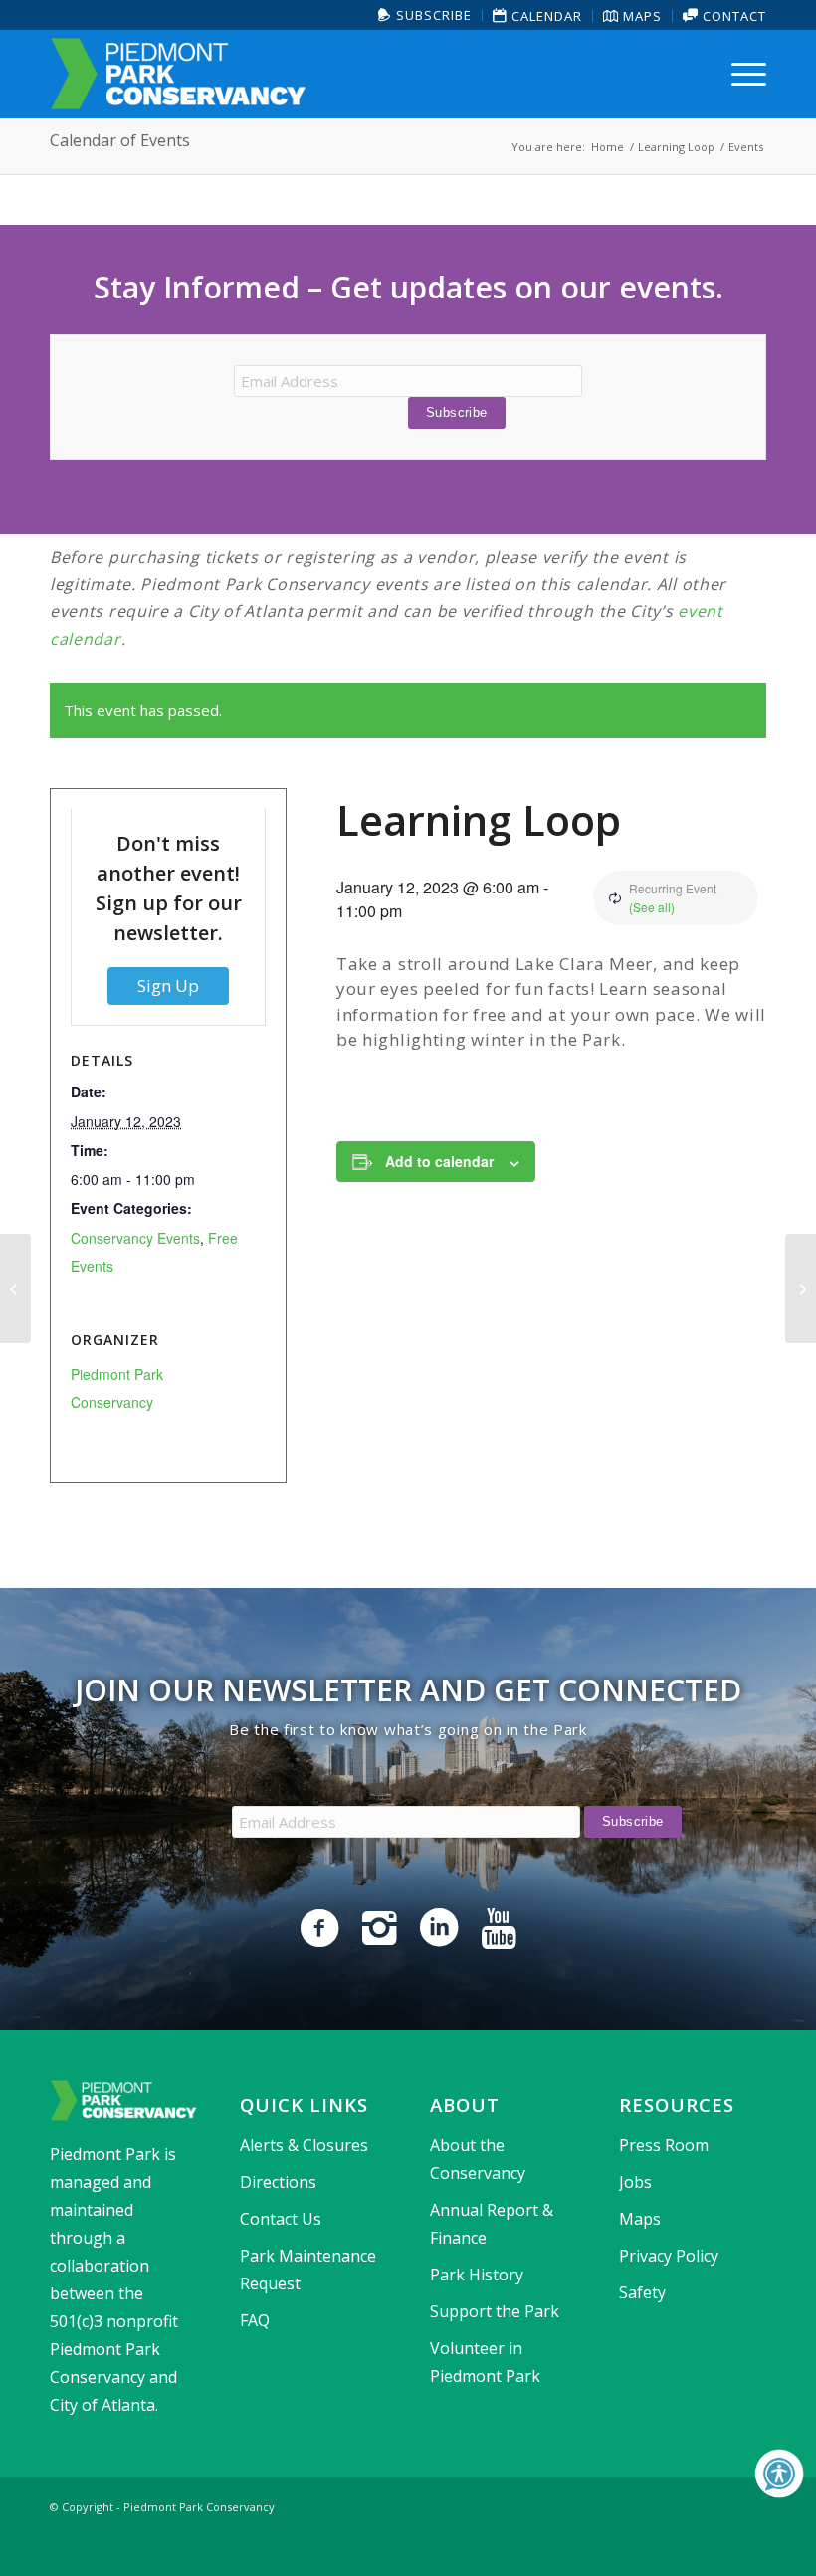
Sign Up (168, 986)
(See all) (652, 907)
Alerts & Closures (304, 2145)
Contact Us (281, 2219)
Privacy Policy (669, 2256)
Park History (477, 2275)
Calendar (545, 16)
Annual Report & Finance (492, 2224)
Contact (732, 16)
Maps (640, 16)
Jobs (635, 2182)
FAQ (255, 2320)
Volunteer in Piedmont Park (485, 2362)
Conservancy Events (135, 1238)
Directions (278, 2182)
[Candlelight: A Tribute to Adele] (15, 1288)
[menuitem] (425, 15)
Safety (642, 2292)
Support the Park (495, 2311)
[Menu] (744, 74)
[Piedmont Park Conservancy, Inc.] (178, 74)
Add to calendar (439, 1161)
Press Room (664, 2145)
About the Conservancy (478, 2159)
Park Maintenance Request (308, 2270)
